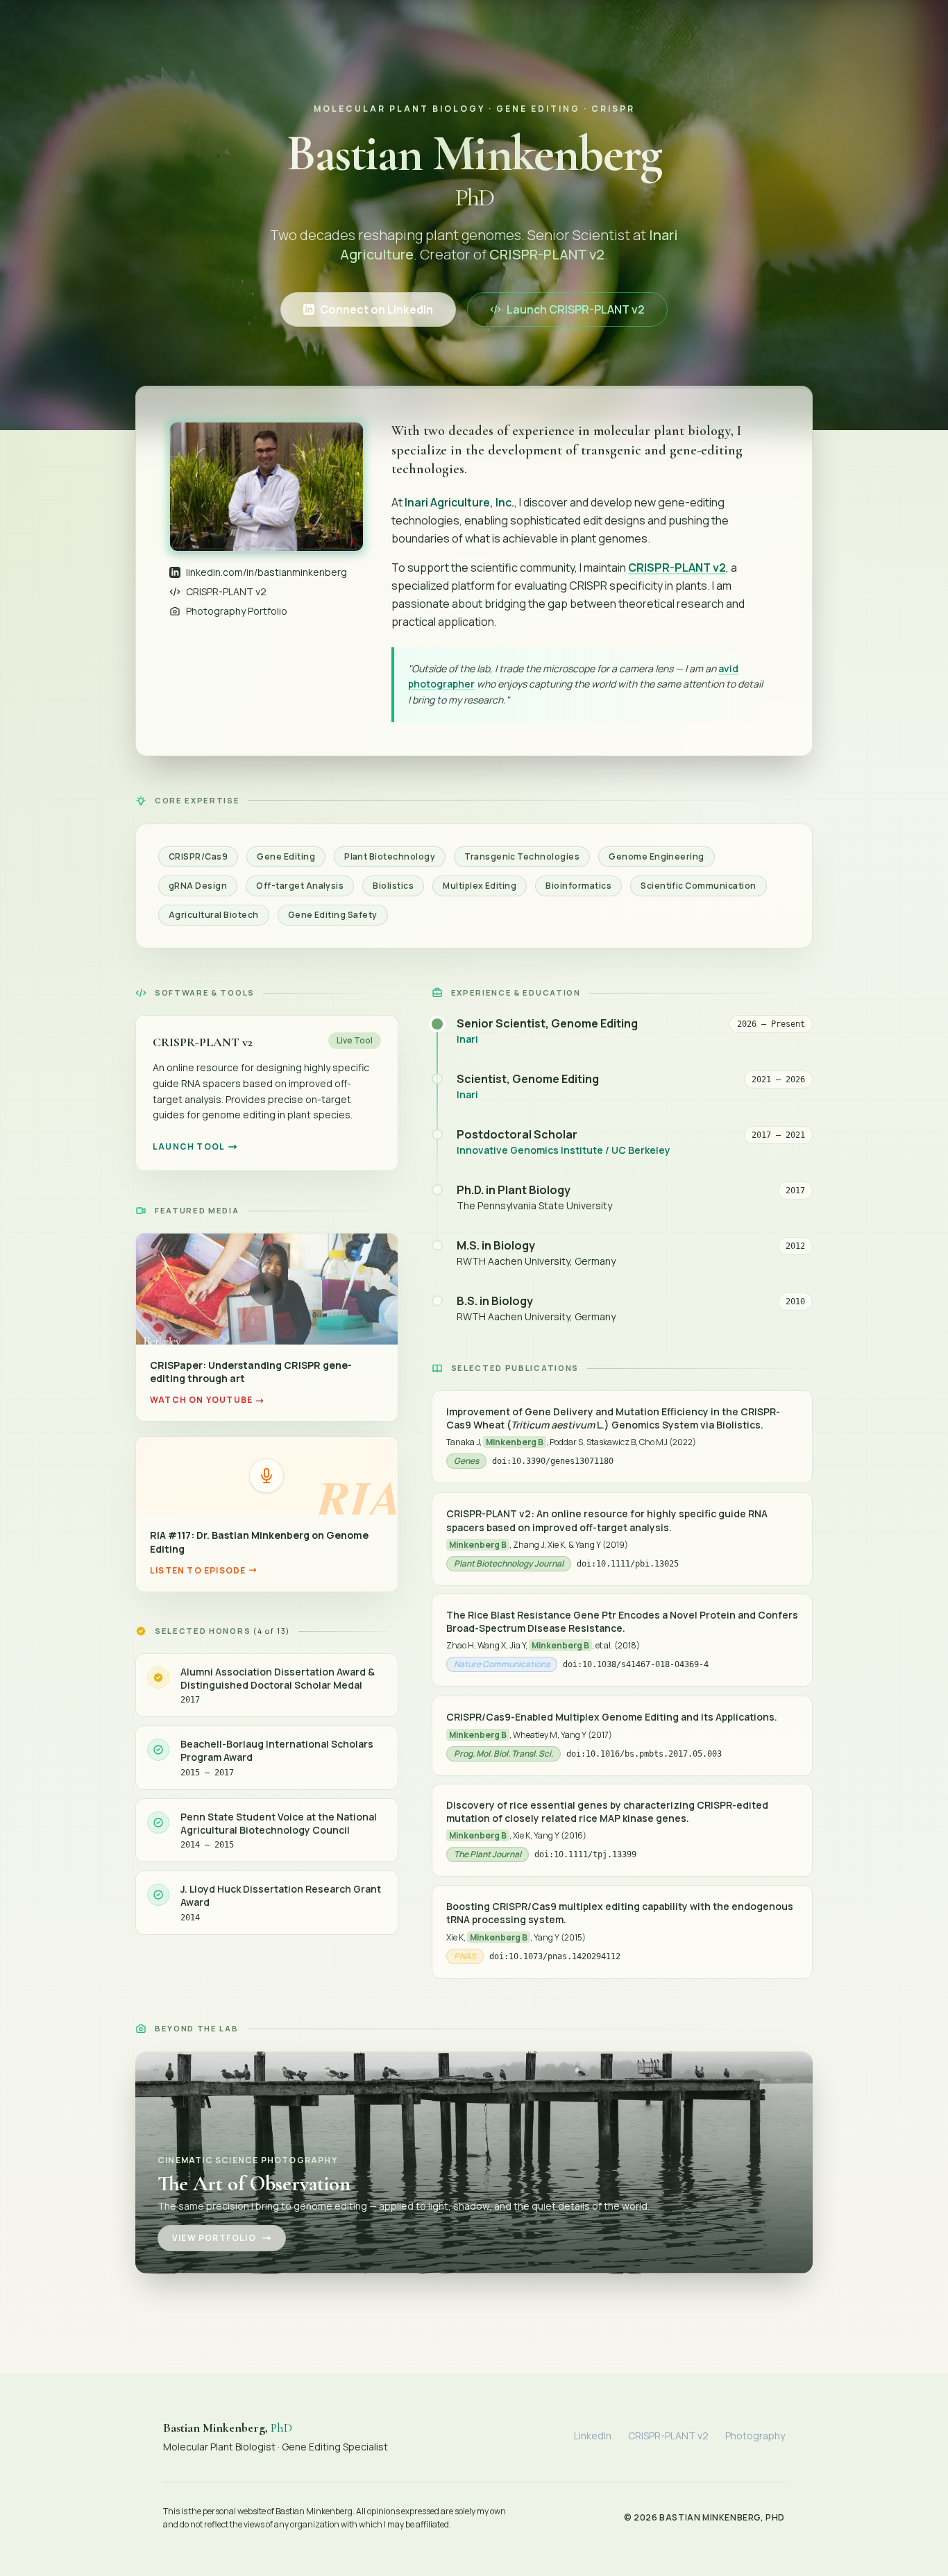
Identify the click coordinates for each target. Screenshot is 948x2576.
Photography (755, 2436)
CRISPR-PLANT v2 (226, 591)
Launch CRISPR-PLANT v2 (576, 309)
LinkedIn (593, 2436)
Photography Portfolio (237, 611)
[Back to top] (911, 2547)
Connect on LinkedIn (376, 309)
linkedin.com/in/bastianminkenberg (266, 572)
